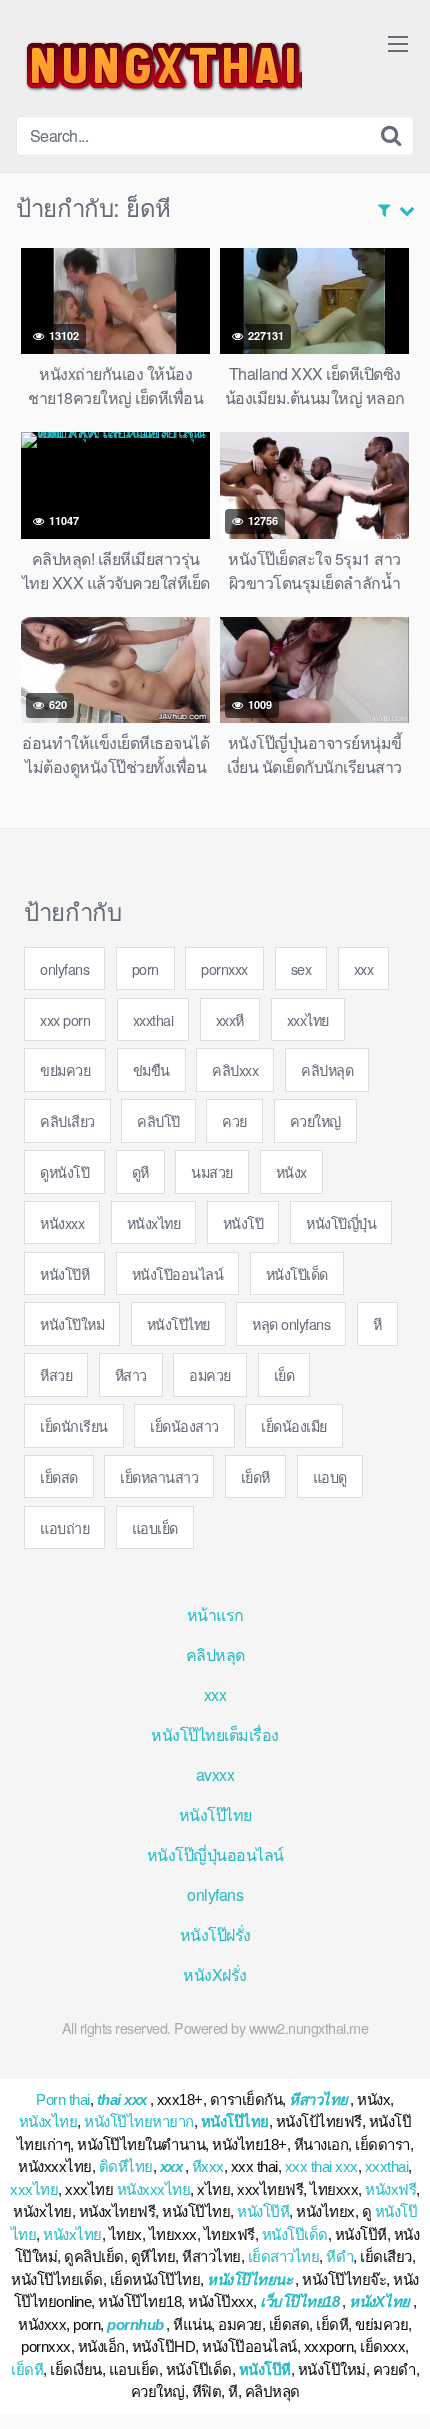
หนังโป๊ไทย (178, 1323)
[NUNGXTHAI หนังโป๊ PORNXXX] (159, 66)
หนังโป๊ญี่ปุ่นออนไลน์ (215, 1854)
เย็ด (284, 1374)
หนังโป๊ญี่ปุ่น (341, 1222)
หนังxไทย (154, 1222)
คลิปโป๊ (158, 1120)
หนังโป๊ (243, 1222)
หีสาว (131, 1374)
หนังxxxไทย (154, 2189)
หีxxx (208, 2166)
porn (145, 968)
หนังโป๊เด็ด (297, 1273)
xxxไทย (308, 1019)
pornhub (135, 2324)
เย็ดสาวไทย (284, 2256)
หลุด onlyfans (291, 1323)
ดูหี (140, 1171)
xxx (364, 968)
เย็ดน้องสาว (184, 1425)
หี (377, 1323)
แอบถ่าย (64, 1527)
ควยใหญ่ (315, 1120)
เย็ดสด (59, 1476)
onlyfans (64, 968)
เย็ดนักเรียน (74, 1425)
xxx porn (65, 1019)
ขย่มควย (65, 1069)
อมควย (210, 1374)
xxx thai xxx (321, 2166)
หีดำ (339, 2256)
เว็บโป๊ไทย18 (299, 2301)
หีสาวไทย (318, 2099)
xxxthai (153, 1019)
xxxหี (230, 1019)
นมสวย (212, 1171)
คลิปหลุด (327, 1069)
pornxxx (224, 968)
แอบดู (330, 1476)
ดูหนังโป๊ (64, 1171)
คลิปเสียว (67, 1120)
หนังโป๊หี (64, 1273)
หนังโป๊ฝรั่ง (215, 1934)
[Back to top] (395, 2385)
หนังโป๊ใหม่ (72, 1323)
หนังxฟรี (390, 2189)
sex (301, 968)
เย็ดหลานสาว (159, 1476)
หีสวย (56, 1374)
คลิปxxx (235, 1069)
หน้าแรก (215, 1614)
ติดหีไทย (126, 2166)
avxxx (215, 1774)
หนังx (291, 1171)
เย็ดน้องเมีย (294, 1425)
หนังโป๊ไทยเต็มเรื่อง (215, 1734)
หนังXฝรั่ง (215, 1974)
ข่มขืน (151, 1069)
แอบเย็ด (155, 1527)
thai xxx (122, 2099)
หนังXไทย (379, 2301)
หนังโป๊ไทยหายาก (139, 2121)
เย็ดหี (255, 1476)
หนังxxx (62, 1222)
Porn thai (63, 2099)
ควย (234, 1120)
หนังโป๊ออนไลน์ (178, 1273)
